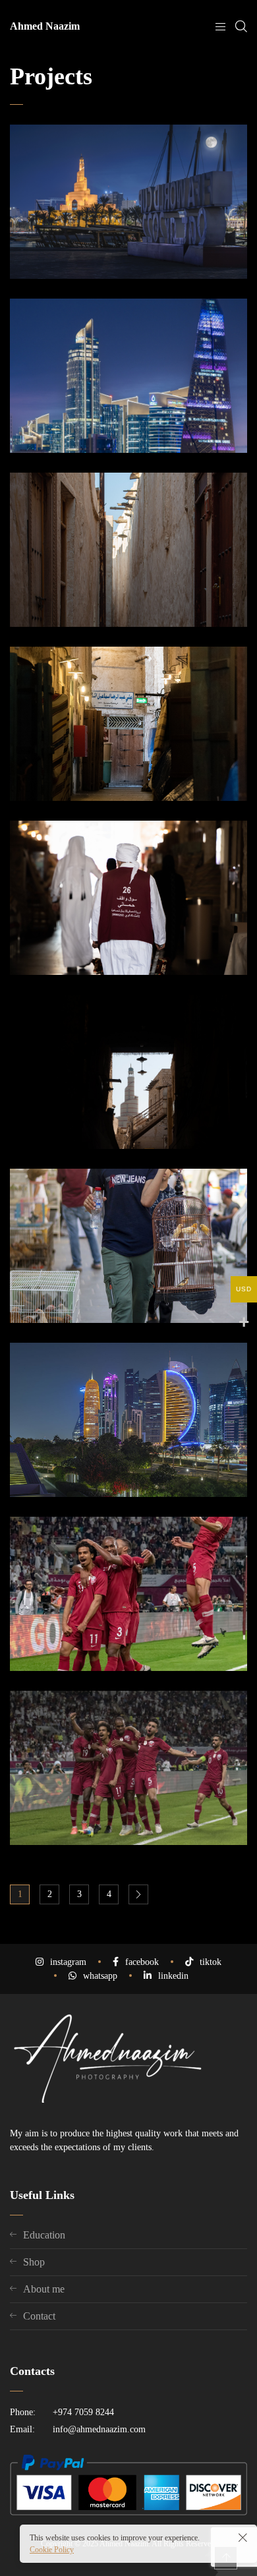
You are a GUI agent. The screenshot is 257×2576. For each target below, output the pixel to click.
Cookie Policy (52, 2550)
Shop (34, 2262)
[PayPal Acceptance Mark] (128, 2512)
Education (44, 2235)
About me (44, 2289)
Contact (39, 2316)
